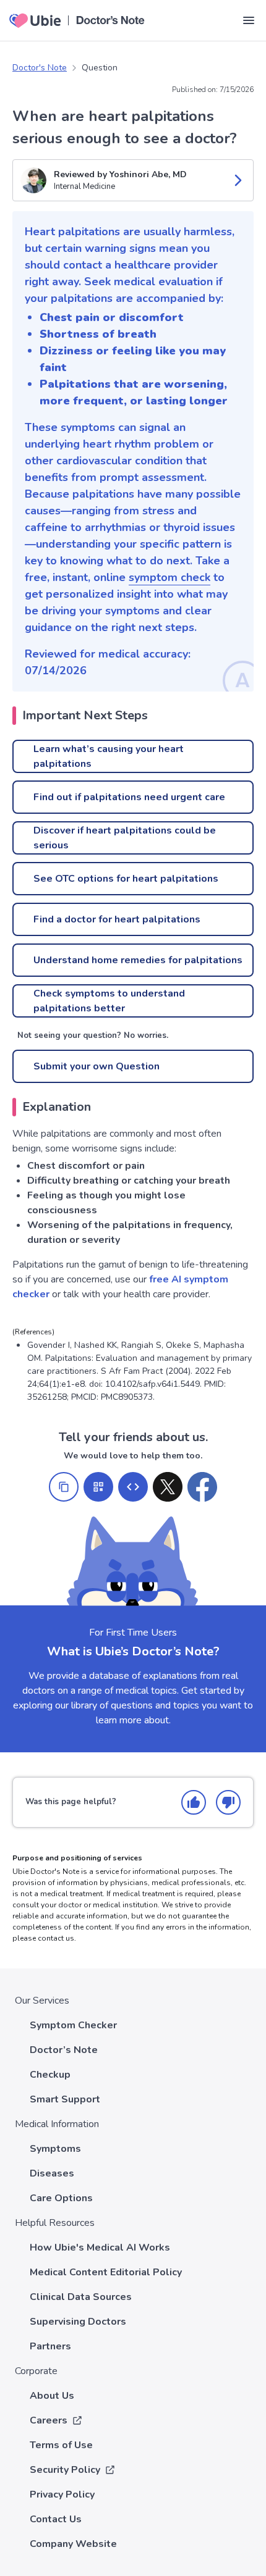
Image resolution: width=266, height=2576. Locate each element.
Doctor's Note (40, 68)
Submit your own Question (97, 1066)
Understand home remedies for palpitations (138, 960)
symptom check (169, 577)
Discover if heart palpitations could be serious (125, 838)
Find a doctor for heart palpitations (117, 919)
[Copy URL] (64, 1487)
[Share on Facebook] (202, 1487)
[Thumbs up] (194, 1802)
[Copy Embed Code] (133, 1487)
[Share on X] (168, 1487)
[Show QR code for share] (98, 1487)
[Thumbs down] (228, 1802)
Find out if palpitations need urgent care (129, 797)
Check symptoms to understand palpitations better (109, 1001)
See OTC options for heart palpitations (126, 879)
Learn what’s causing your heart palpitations (109, 756)
